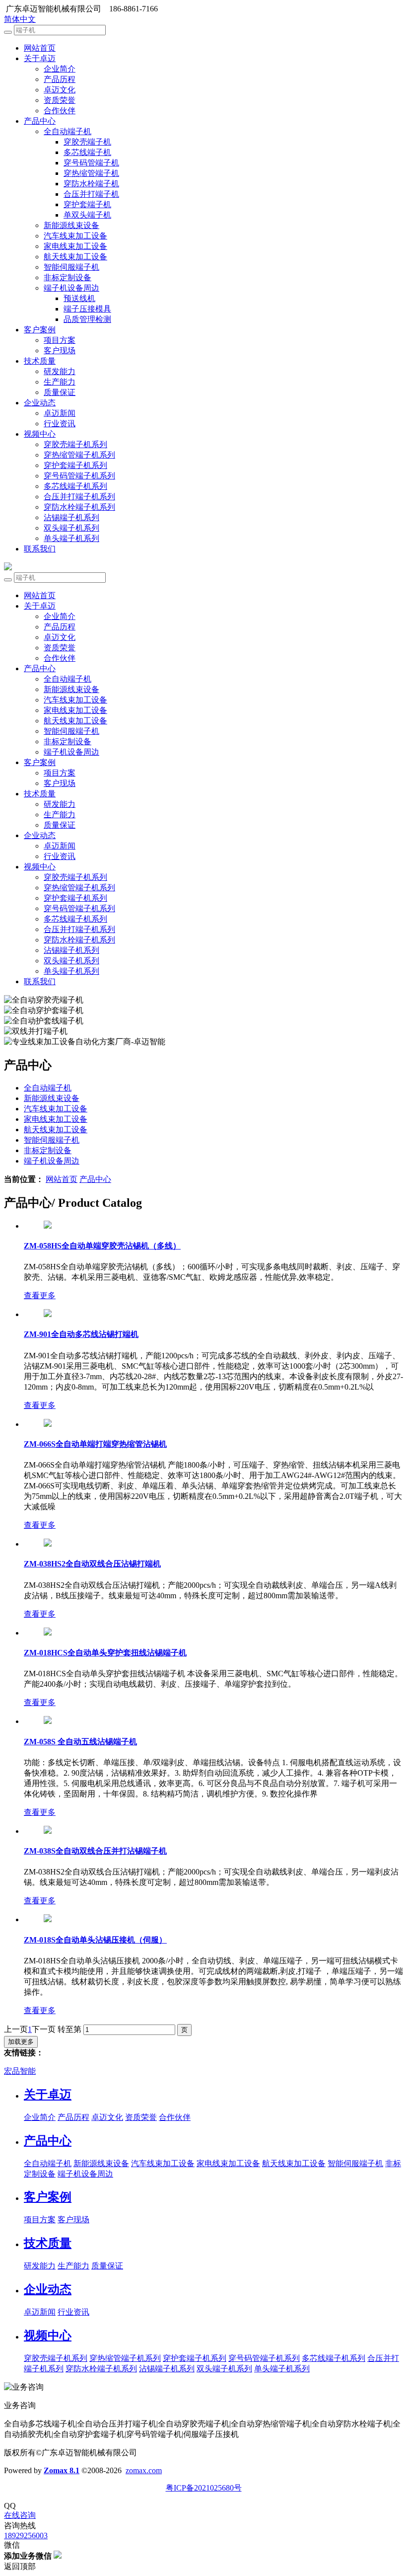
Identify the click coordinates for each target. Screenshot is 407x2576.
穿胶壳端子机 (87, 142)
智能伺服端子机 (71, 267)
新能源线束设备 (71, 225)
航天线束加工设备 (75, 257)
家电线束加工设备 (75, 246)
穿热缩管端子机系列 (79, 455)
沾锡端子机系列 (71, 517)
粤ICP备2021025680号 (204, 2488)
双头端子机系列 (71, 528)
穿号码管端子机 (91, 163)
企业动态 (40, 403)
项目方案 (60, 340)
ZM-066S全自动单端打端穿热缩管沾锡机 (95, 1444)
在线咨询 (20, 2515)
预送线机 (79, 298)
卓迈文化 (60, 90)
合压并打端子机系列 (79, 497)
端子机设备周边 (71, 288)
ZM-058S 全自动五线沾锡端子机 (80, 1742)
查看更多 (40, 1295)
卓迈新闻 (60, 413)
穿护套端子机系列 (75, 465)
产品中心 (40, 121)
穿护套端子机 (87, 204)
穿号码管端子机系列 (79, 476)
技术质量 (40, 361)
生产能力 (60, 382)
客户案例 (40, 330)
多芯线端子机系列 (75, 486)
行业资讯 (60, 424)
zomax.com (144, 2470)
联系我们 (40, 549)
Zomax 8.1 (62, 2470)
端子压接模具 (87, 309)
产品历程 (60, 79)
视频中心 (40, 434)
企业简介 (60, 69)
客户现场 (60, 351)
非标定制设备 (68, 277)
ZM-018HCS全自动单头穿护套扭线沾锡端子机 (105, 1653)
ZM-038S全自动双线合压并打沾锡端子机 (95, 1851)
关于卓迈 (40, 58)
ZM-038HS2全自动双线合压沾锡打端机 (92, 1564)
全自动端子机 (68, 131)
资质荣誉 (60, 100)
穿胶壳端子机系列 (75, 444)
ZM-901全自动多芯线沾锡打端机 (81, 1334)
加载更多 (21, 2042)
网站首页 (40, 48)
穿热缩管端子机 (91, 173)
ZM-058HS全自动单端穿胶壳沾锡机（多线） (102, 1246)
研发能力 (60, 371)
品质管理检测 (87, 319)
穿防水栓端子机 (91, 184)
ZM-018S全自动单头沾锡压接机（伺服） (95, 1940)
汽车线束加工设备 (75, 236)
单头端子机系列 (71, 538)
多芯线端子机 (87, 152)
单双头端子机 (87, 215)
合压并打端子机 (91, 194)
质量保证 (60, 392)
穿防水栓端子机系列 (79, 507)
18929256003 (26, 2536)
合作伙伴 (60, 111)
